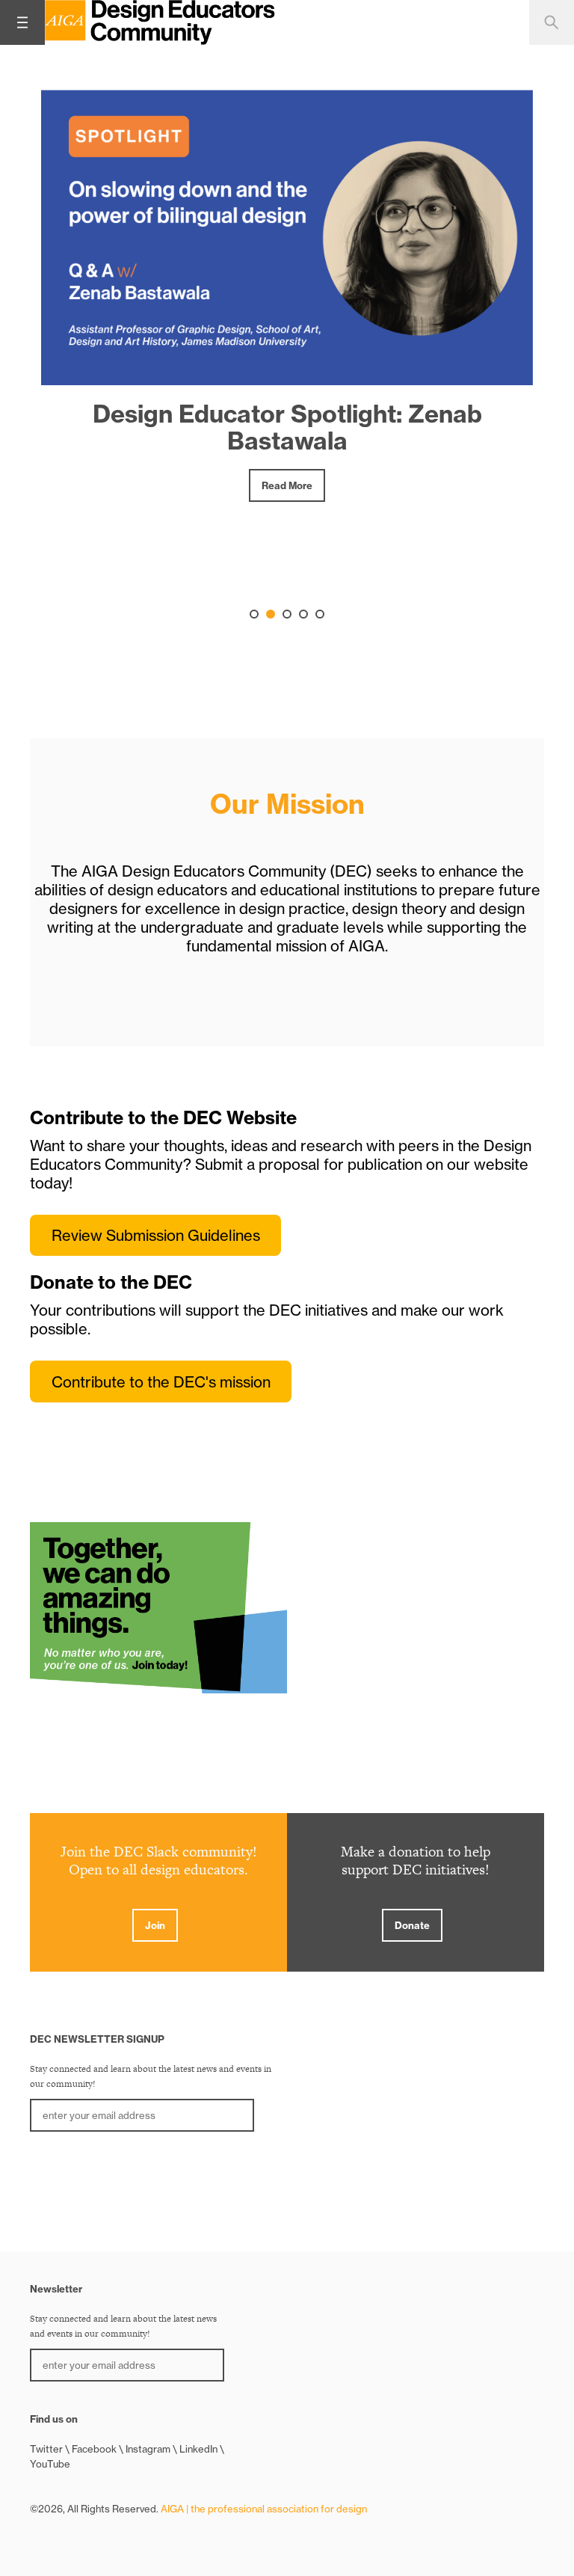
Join (155, 1925)
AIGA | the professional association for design (264, 2509)
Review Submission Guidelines (156, 1235)
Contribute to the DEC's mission (161, 1382)
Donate (412, 1925)
